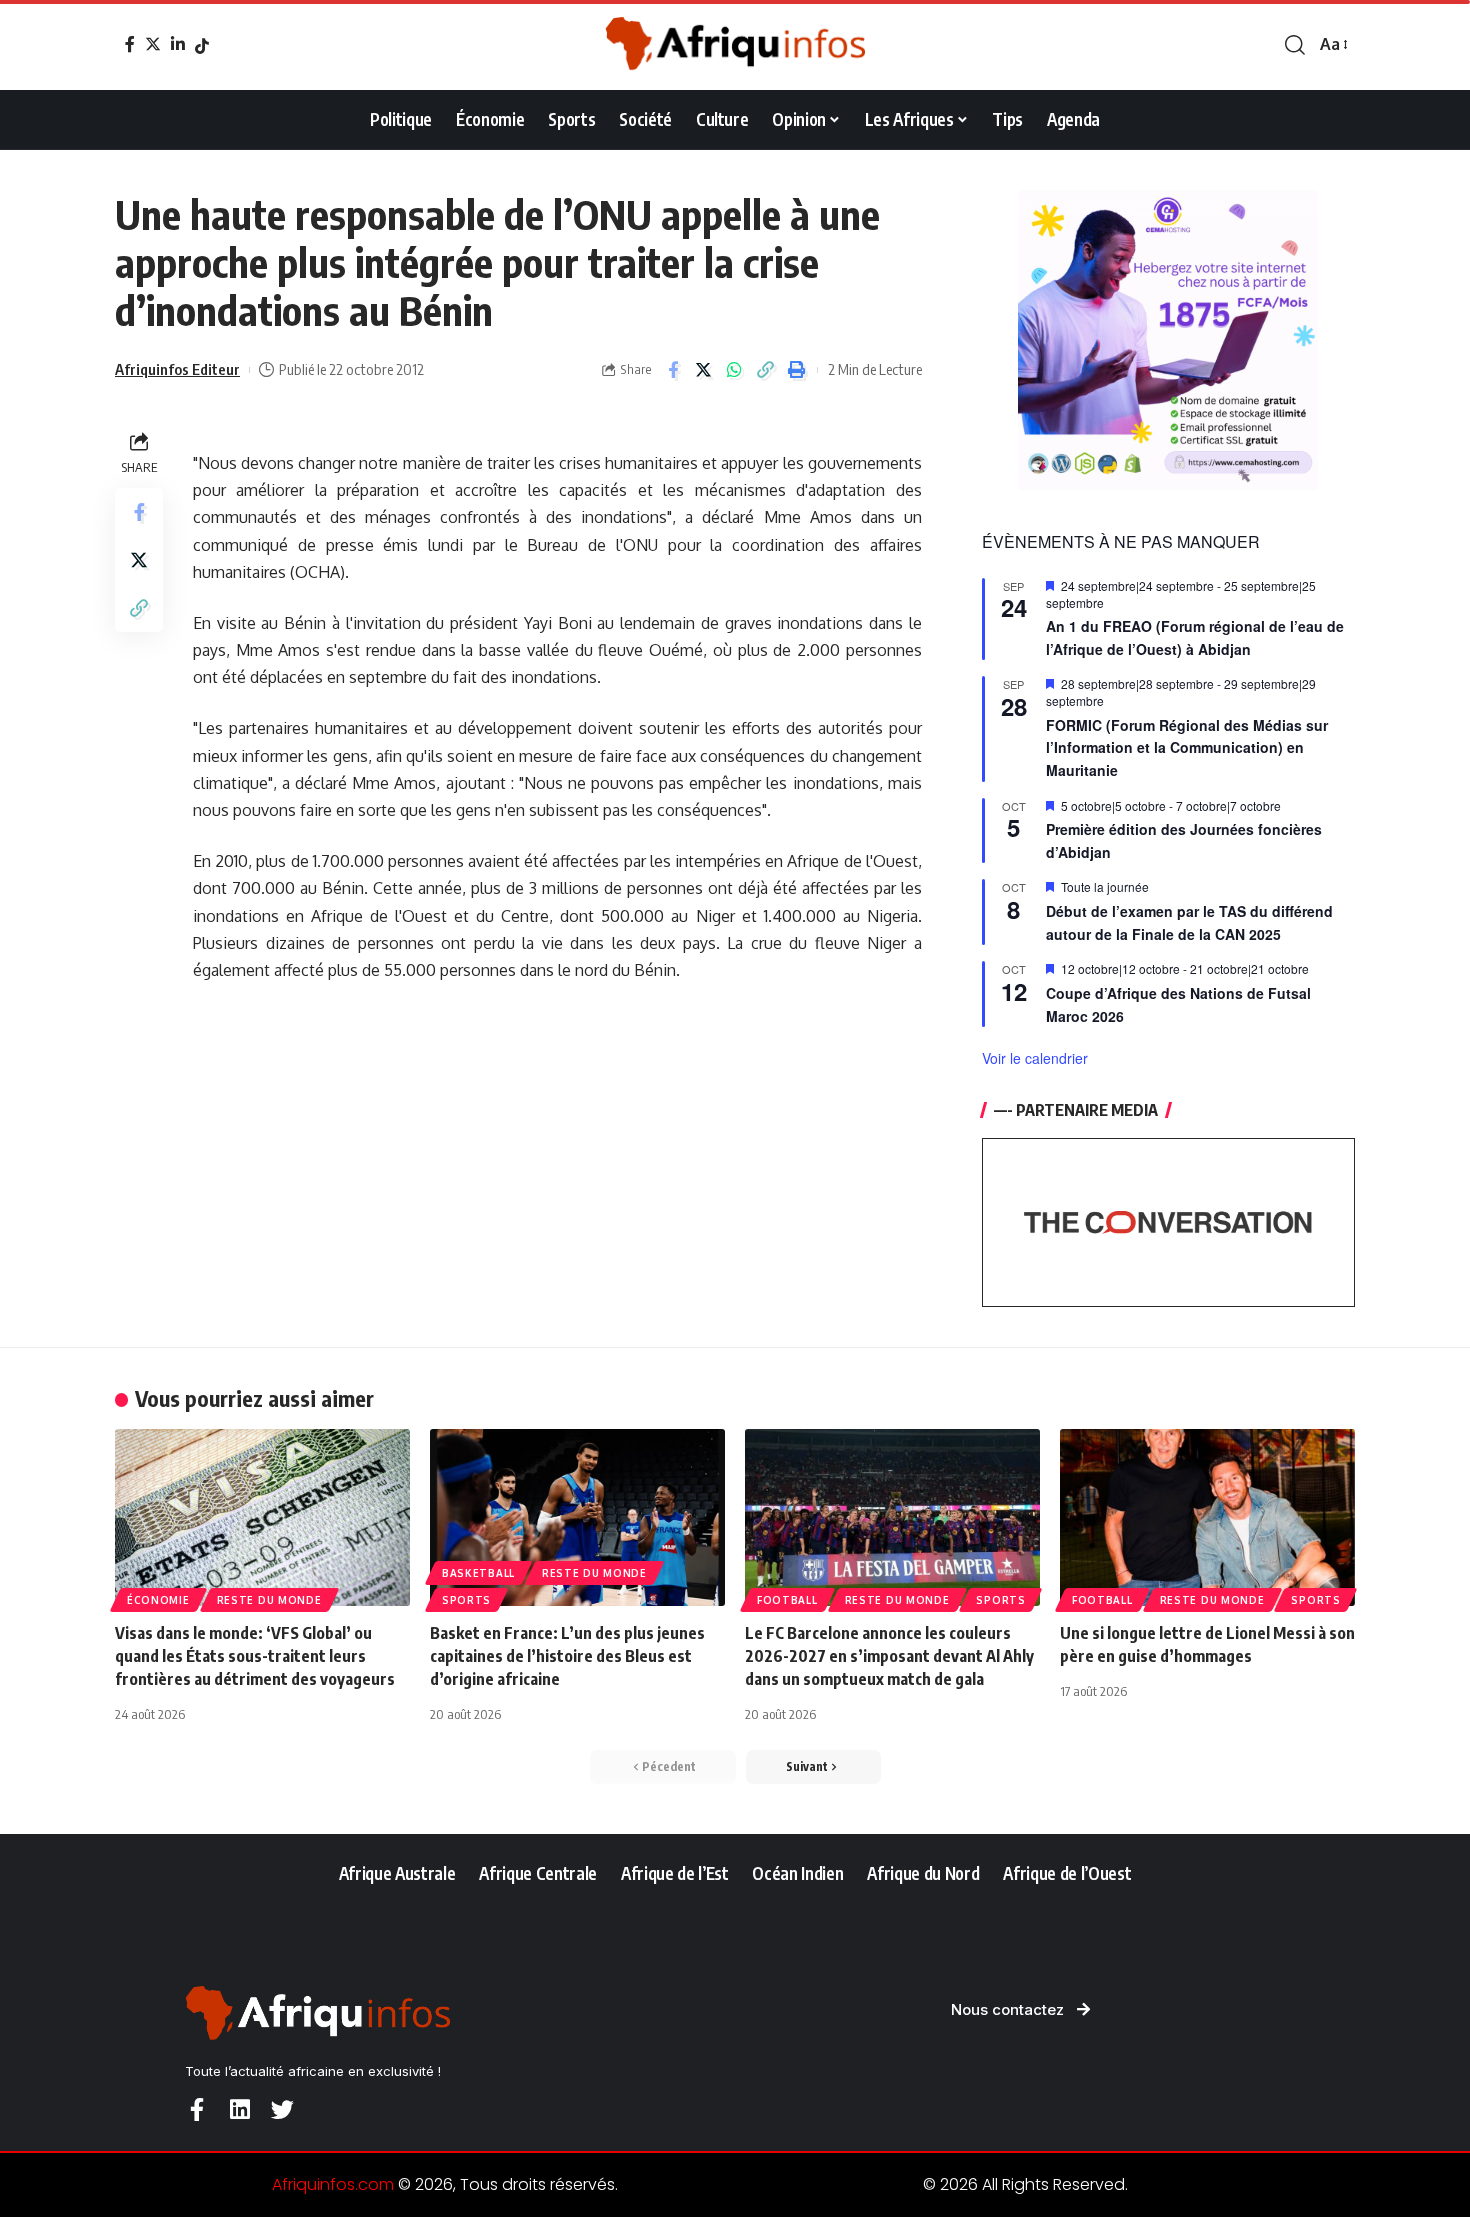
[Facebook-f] (196, 2109)
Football (787, 1600)
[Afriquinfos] (735, 45)
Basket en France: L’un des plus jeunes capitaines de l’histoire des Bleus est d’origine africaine (567, 1656)
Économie (158, 1600)
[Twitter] (153, 44)
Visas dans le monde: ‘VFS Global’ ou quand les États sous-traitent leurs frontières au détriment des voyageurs (255, 1656)
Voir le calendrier (1035, 1058)
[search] (1295, 45)
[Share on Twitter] (704, 370)
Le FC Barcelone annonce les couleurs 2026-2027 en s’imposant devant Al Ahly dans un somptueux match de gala (889, 1656)
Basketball (478, 1573)
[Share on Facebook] (673, 370)
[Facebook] (130, 44)
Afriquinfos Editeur (177, 369)
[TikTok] (202, 46)
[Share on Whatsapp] (735, 370)
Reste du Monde (269, 1600)
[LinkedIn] (178, 44)
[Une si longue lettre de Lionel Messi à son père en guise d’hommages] (1207, 1517)
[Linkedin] (239, 2109)
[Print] (797, 370)
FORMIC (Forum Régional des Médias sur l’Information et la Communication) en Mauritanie (1187, 747)
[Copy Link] (766, 370)
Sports (466, 1600)
